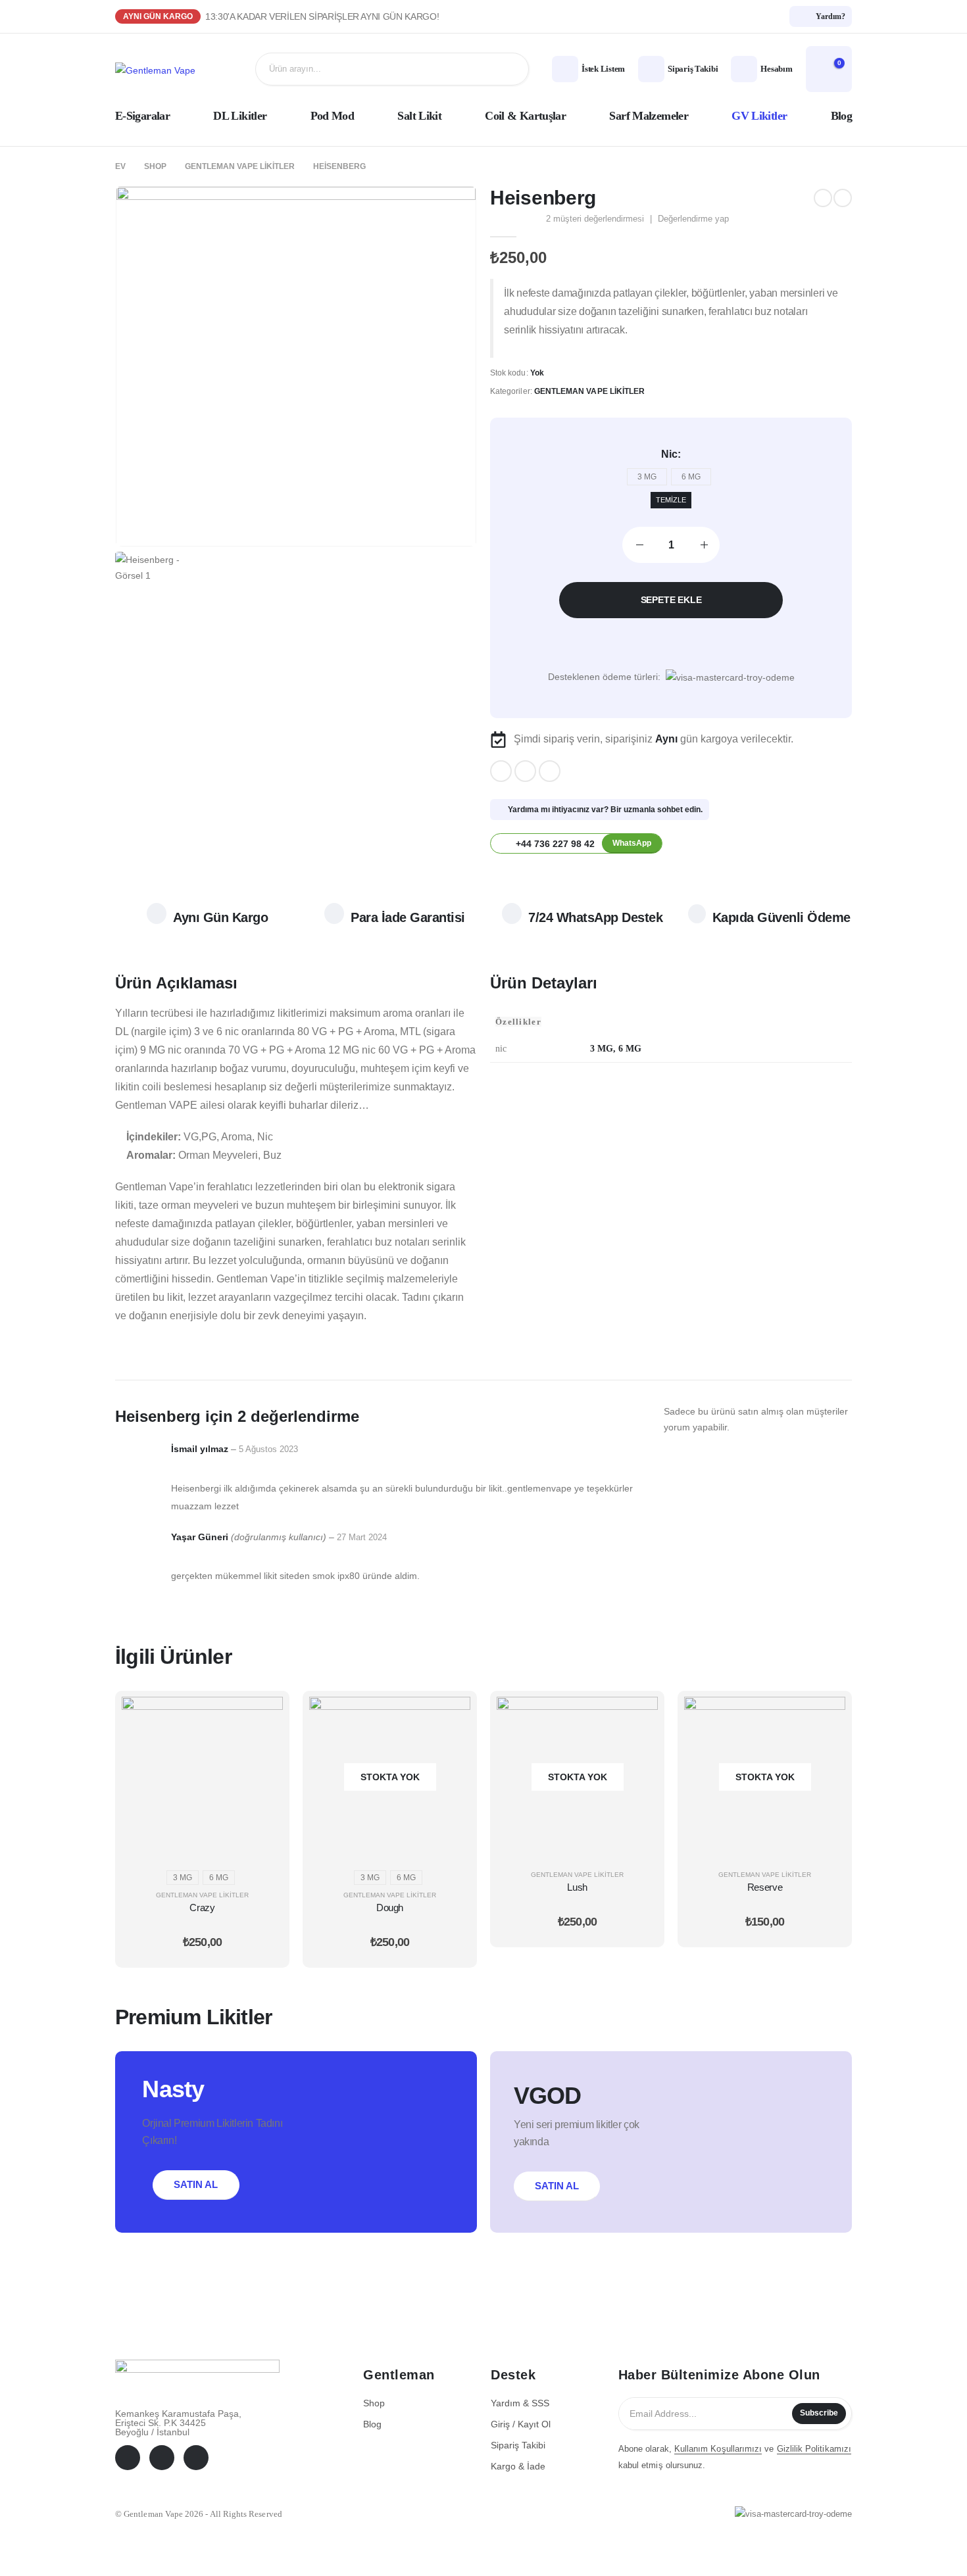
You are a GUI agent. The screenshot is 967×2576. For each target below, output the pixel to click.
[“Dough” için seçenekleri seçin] (451, 1716)
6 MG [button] (691, 477)
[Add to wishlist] (671, 643)
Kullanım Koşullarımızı (718, 2449)
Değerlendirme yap (693, 219)
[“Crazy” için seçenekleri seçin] (263, 1716)
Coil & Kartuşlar (525, 116)
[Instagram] (550, 771)
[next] (843, 198)
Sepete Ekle (671, 600)
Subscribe (819, 2413)
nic (669, 454)
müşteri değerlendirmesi (595, 219)
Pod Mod (333, 116)
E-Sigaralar (142, 116)
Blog (841, 116)
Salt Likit (419, 116)
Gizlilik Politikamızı (814, 2449)
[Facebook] (501, 771)
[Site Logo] (155, 69)
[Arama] (509, 69)
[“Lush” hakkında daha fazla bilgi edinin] (638, 1716)
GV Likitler (759, 116)
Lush (577, 1887)
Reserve (765, 1887)
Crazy (202, 1908)
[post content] (202, 1777)
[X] (525, 771)
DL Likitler (240, 116)
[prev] (823, 198)
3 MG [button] (647, 477)
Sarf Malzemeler (649, 116)
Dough (390, 1908)
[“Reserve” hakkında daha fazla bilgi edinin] (826, 1716)
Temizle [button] (671, 500)
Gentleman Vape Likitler (589, 391)
